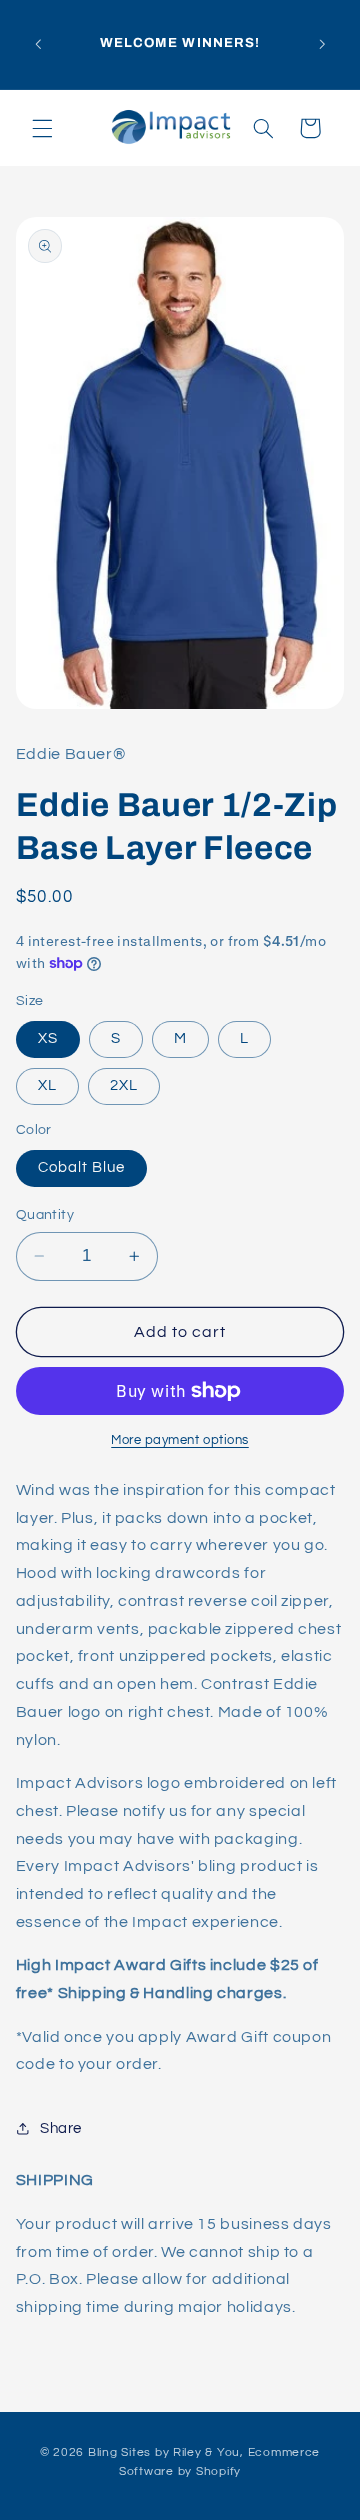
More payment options (180, 1440)
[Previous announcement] (38, 44)
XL (47, 1085)
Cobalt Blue (82, 1167)
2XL (124, 1085)
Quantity (45, 1215)
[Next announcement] (322, 44)
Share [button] (61, 2128)
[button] (42, 128)
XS (48, 1038)
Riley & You (206, 2452)
